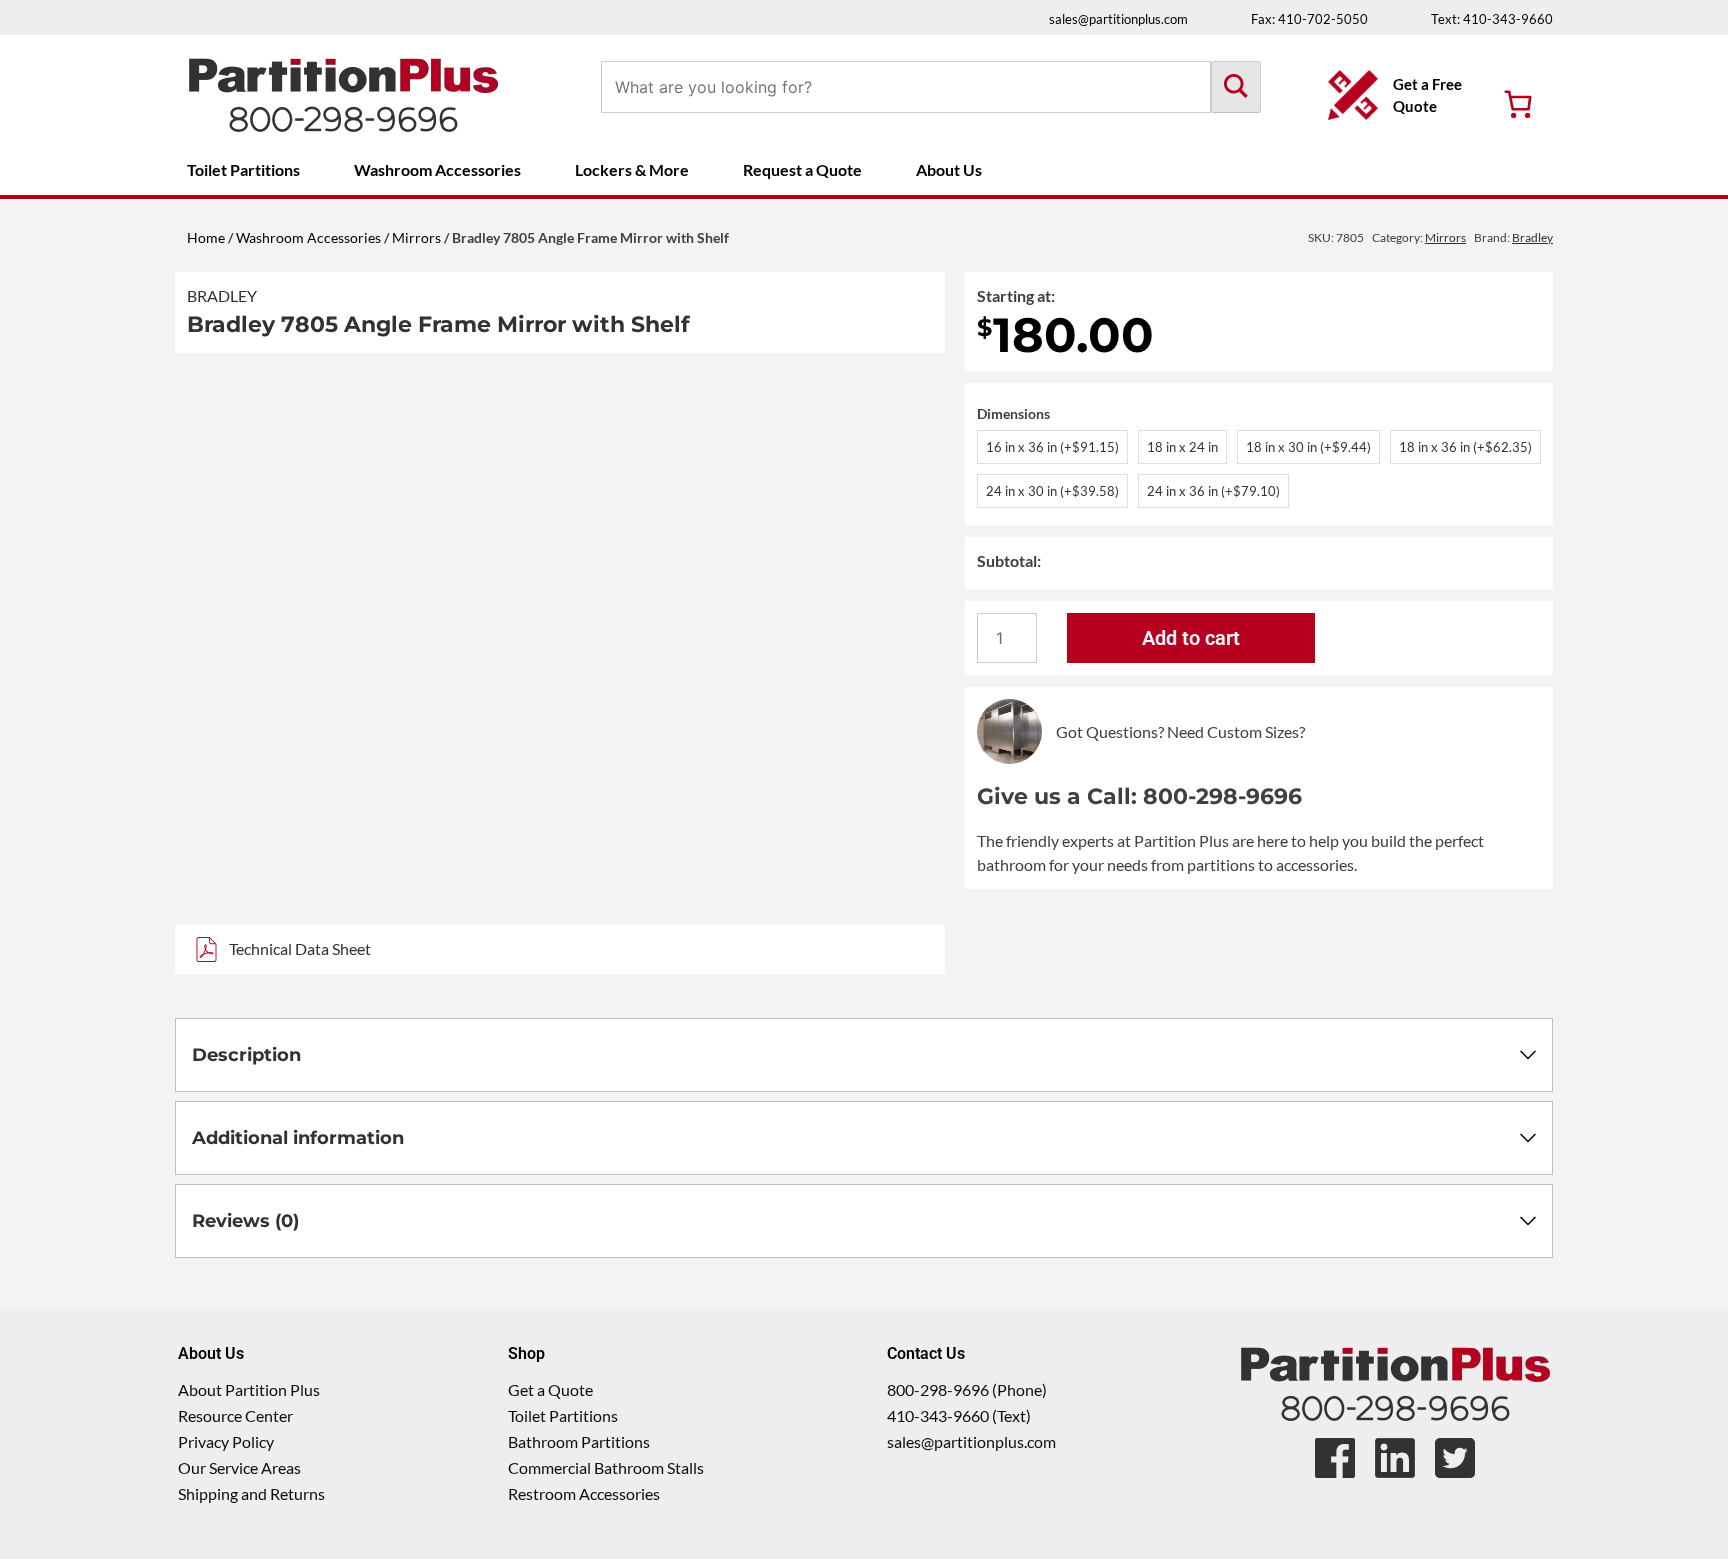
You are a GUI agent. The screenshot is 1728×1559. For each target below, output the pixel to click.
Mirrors (416, 237)
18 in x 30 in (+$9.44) (1308, 447)
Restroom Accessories (584, 1493)
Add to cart (1191, 638)
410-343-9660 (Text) (959, 1415)
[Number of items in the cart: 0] (1518, 104)
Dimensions (1013, 413)
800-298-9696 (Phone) (967, 1389)
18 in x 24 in (1182, 447)
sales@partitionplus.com (1118, 19)
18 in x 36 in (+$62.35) (1465, 447)
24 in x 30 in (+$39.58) (1052, 491)
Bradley (222, 295)
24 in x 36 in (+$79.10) (1213, 491)
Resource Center (235, 1415)
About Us (949, 169)
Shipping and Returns (251, 1493)
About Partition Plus (249, 1389)
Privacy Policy (226, 1441)
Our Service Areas (239, 1467)
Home (206, 237)
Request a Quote (802, 169)
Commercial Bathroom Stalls (606, 1467)
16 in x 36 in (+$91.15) (1052, 447)
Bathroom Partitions (579, 1441)
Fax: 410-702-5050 (1309, 19)
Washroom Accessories (437, 169)
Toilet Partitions (243, 169)
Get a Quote (550, 1389)
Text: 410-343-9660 (1492, 19)
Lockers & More (632, 169)
